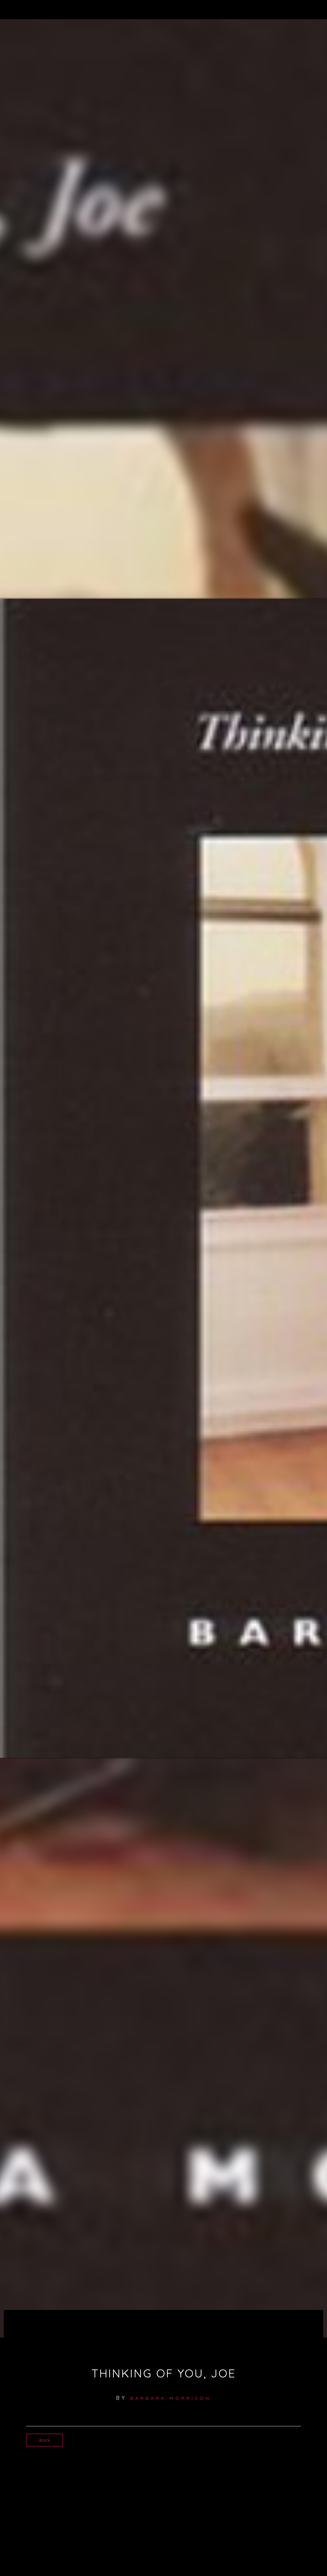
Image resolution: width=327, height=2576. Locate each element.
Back (45, 2440)
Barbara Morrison (171, 2398)
